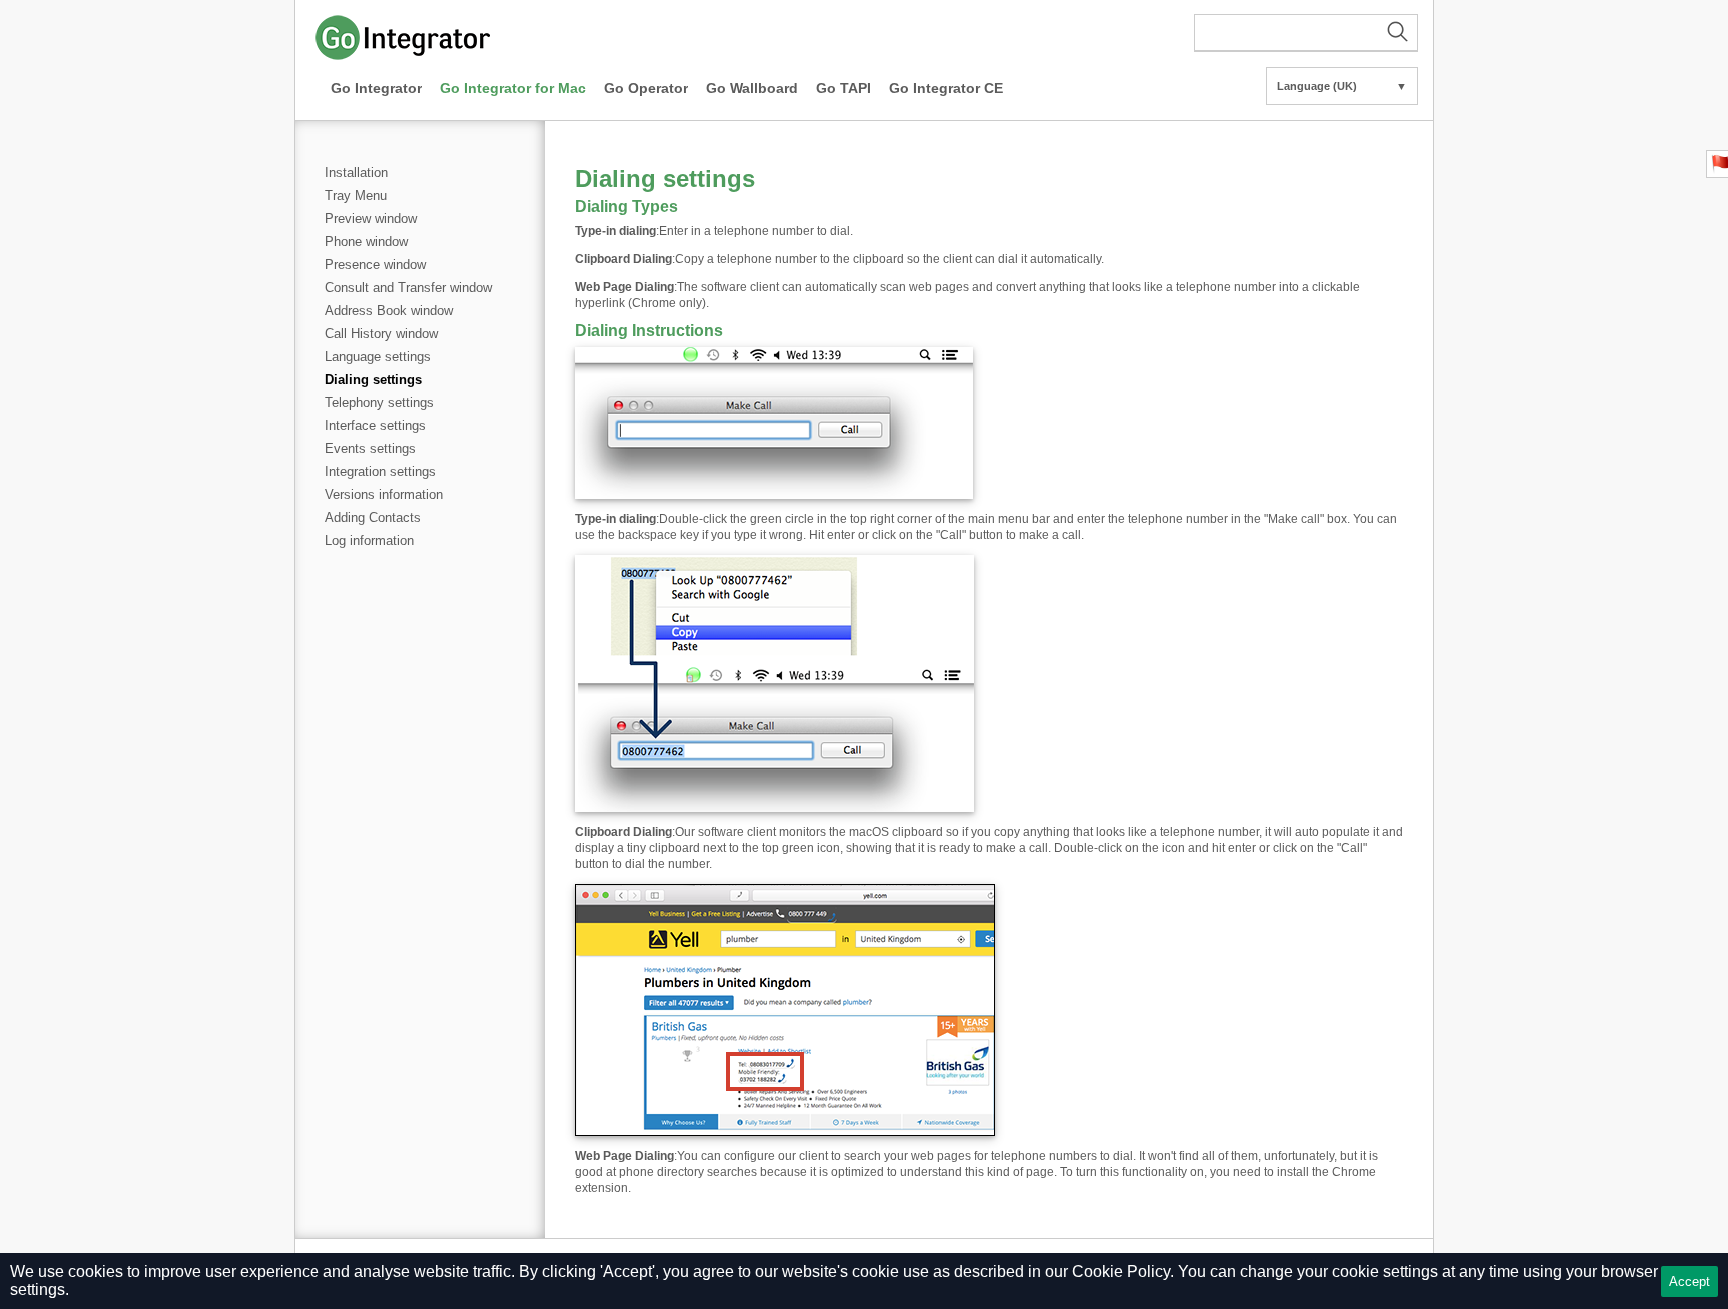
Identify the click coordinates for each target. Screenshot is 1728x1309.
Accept (1689, 1281)
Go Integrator (376, 88)
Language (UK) (1342, 86)
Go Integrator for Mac (513, 88)
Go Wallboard (752, 88)
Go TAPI (843, 88)
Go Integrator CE (946, 88)
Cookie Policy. (1123, 1271)
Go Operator (646, 88)
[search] (1306, 33)
